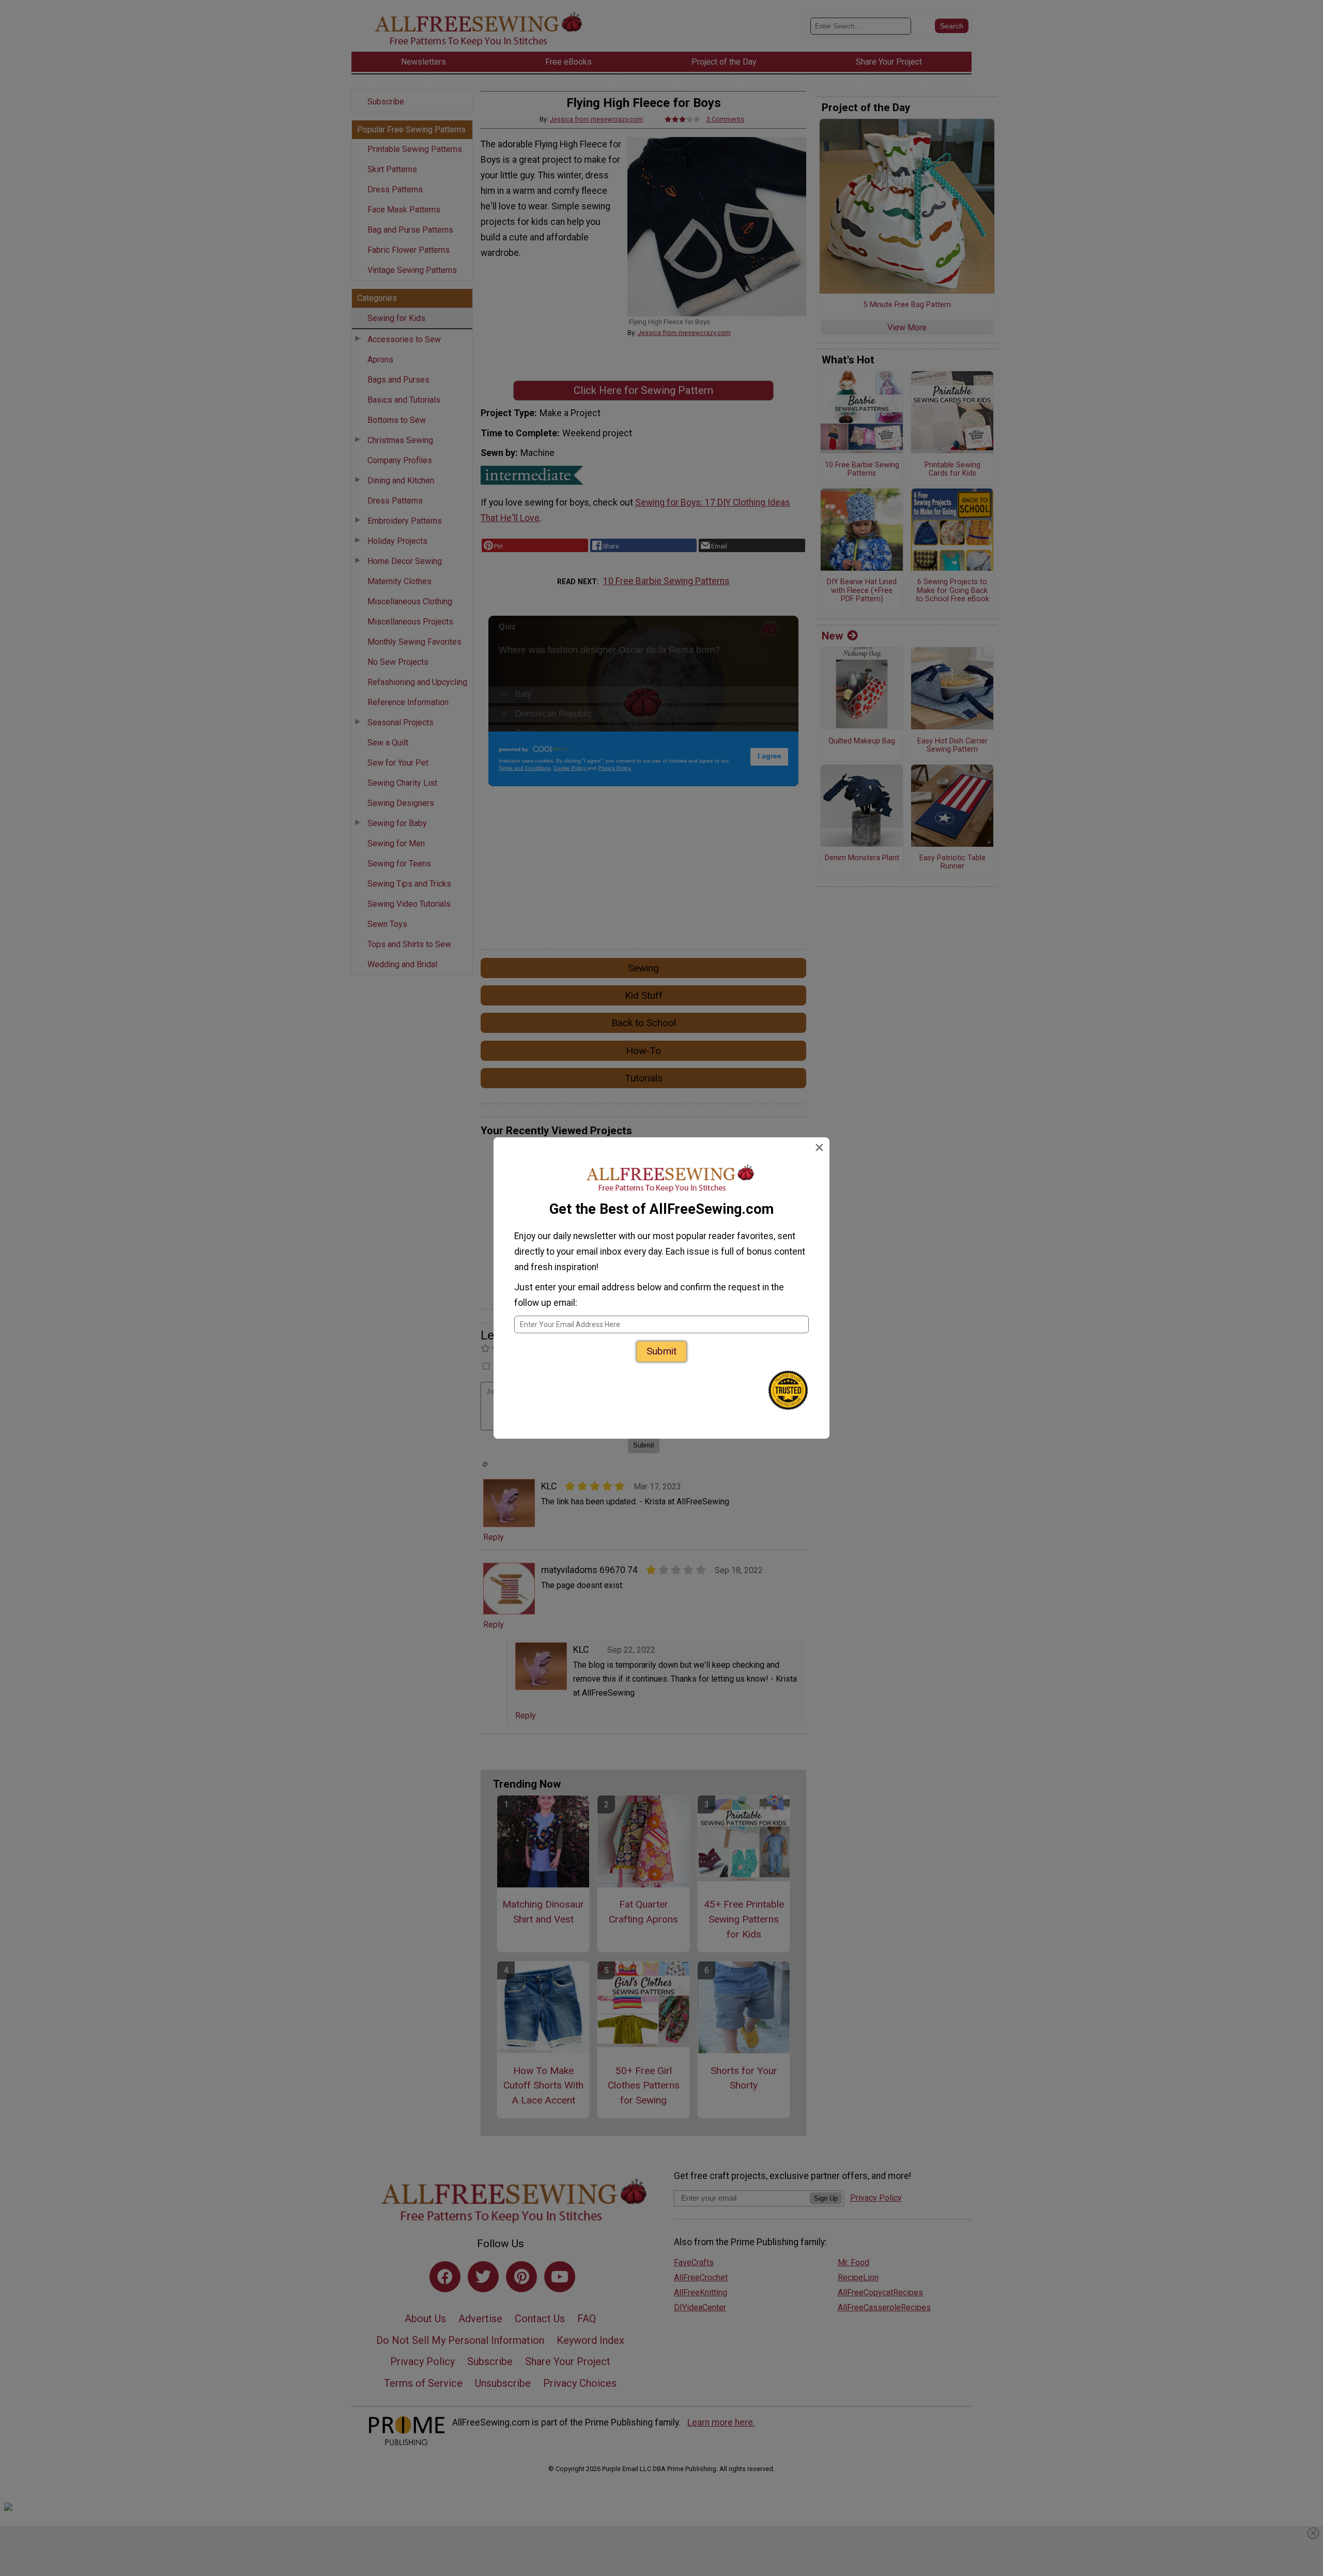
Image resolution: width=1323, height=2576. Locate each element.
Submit (661, 1351)
